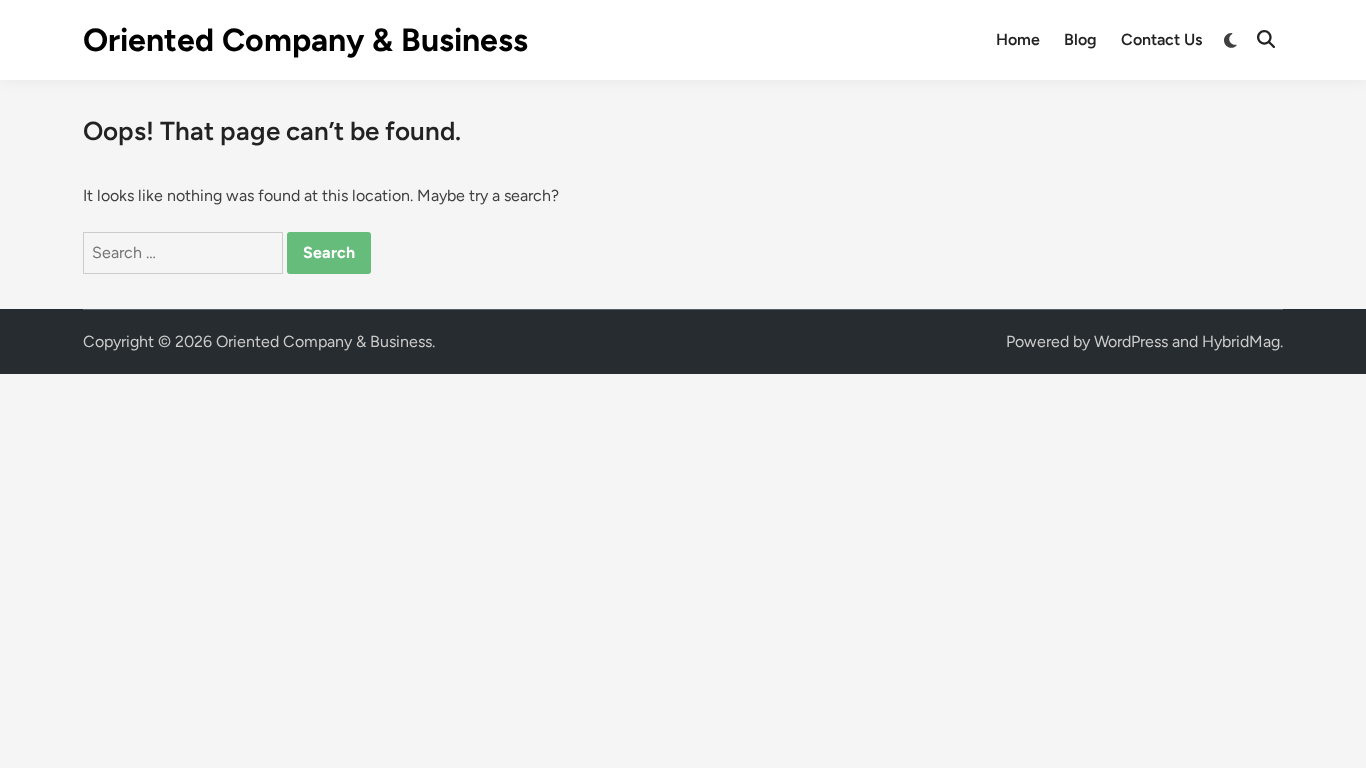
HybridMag (1241, 341)
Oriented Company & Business (305, 40)
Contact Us (1161, 39)
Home (1018, 39)
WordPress (1131, 341)
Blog (1080, 39)
